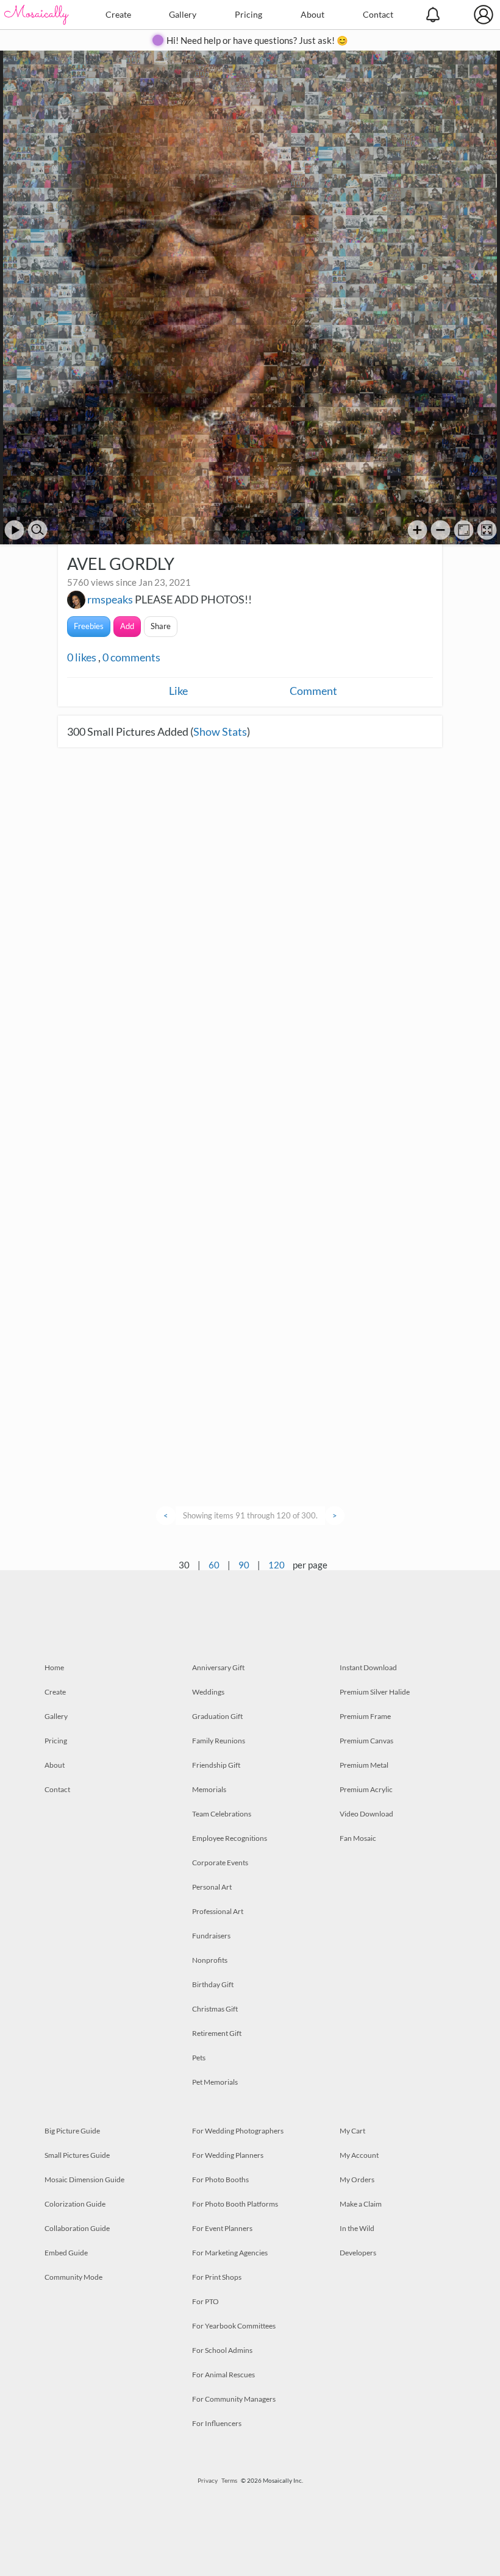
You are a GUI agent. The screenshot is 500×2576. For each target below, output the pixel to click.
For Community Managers (234, 2399)
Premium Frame (365, 1716)
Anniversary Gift (218, 1667)
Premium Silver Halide (375, 1692)
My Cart (352, 2131)
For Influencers (217, 2423)
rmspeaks (110, 599)
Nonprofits (210, 1960)
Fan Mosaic (358, 1838)
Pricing (248, 14)
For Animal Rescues (223, 2375)
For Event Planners (222, 2228)
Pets (199, 2058)
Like (178, 691)
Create (118, 14)
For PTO (205, 2301)
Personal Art (212, 1887)
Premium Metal (364, 1765)
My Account (359, 2155)
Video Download (366, 1814)
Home (54, 1667)
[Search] (37, 530)
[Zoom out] (441, 530)
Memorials (209, 1789)
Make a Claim (361, 2204)
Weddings (208, 1692)
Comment (313, 691)
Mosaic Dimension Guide (84, 2179)
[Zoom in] (417, 530)
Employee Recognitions (230, 1838)
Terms (229, 2480)
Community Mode (73, 2277)
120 (277, 1565)
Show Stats (220, 731)
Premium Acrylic (366, 1789)
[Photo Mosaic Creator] (37, 15)
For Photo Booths (220, 2179)
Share (161, 626)
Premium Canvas (366, 1741)
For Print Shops (217, 2277)
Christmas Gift (215, 2009)
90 (244, 1565)
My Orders (357, 2179)
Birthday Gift (213, 1984)
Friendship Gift (216, 1765)
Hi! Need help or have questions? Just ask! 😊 (257, 40)
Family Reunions (219, 1741)
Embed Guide (66, 2253)
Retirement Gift (217, 2033)
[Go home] (464, 530)
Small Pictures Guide (77, 2155)
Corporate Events (220, 1863)
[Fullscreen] (487, 530)
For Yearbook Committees (234, 2326)
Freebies (89, 626)
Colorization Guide (75, 2204)
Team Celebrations (222, 1814)
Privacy (208, 2480)
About (312, 14)
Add (127, 626)
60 (214, 1565)
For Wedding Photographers (238, 2131)
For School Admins (222, 2350)
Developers (358, 2253)
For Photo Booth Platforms (235, 2204)
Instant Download (368, 1667)
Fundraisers (211, 1936)
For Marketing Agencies (230, 2253)
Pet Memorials (215, 2082)
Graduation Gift (217, 1716)
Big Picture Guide (72, 2131)
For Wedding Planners (228, 2155)
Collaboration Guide (77, 2228)
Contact (378, 14)
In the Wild (357, 2228)
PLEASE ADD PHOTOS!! (193, 599)
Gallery (183, 14)
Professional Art (218, 1911)
